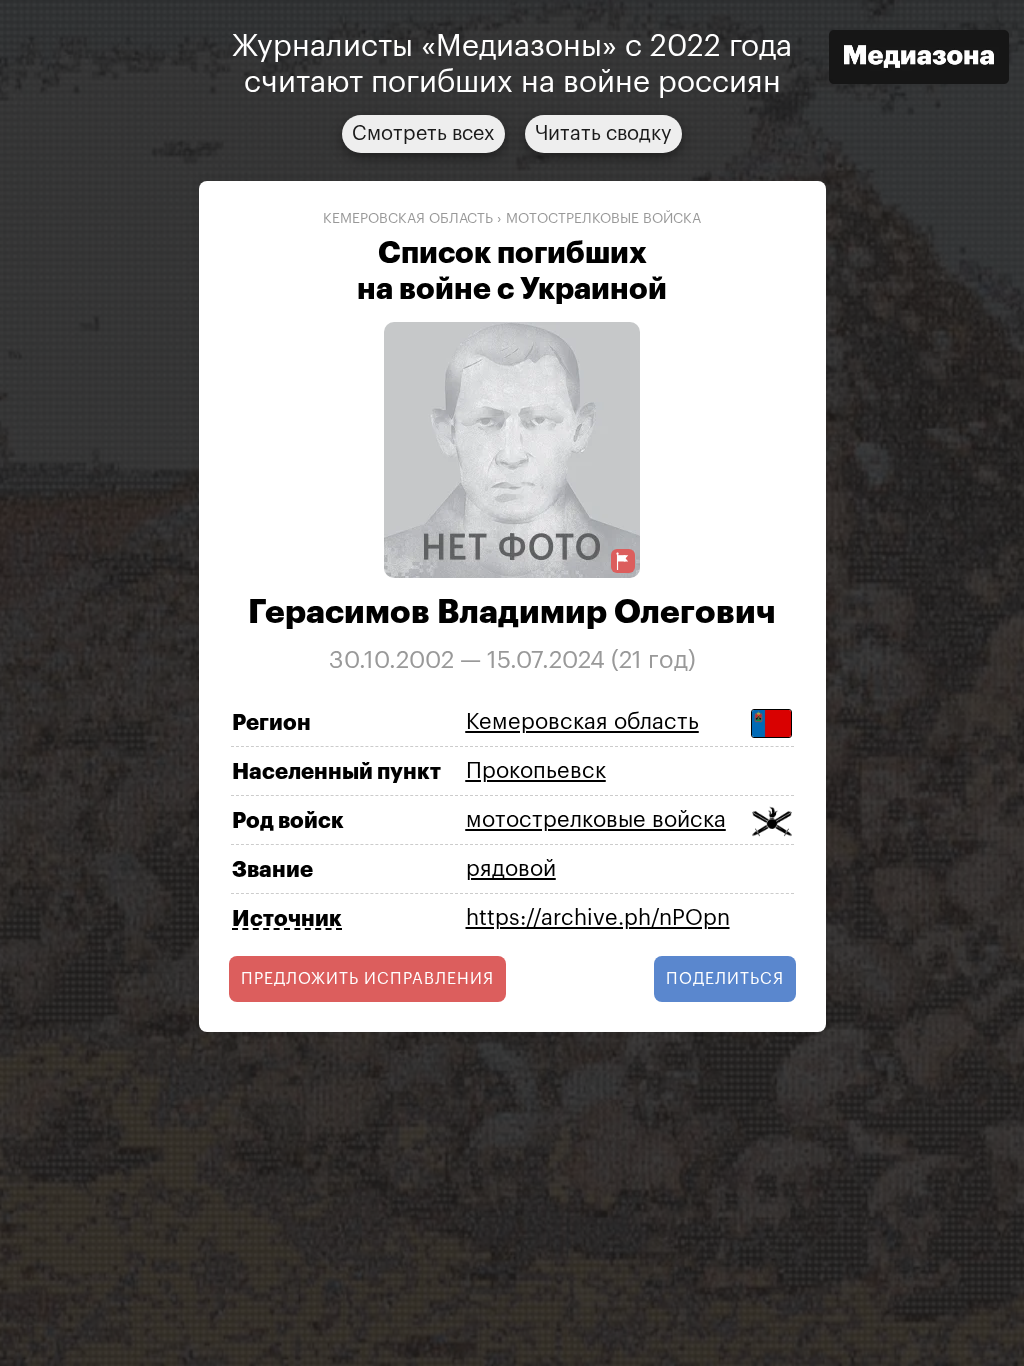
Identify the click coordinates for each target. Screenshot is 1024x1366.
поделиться (725, 979)
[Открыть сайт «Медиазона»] (919, 59)
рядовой (511, 869)
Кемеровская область (408, 219)
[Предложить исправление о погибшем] (623, 561)
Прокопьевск (536, 771)
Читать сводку (603, 134)
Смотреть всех (423, 134)
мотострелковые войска (603, 219)
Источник (287, 919)
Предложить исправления (367, 979)
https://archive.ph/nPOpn (598, 918)
